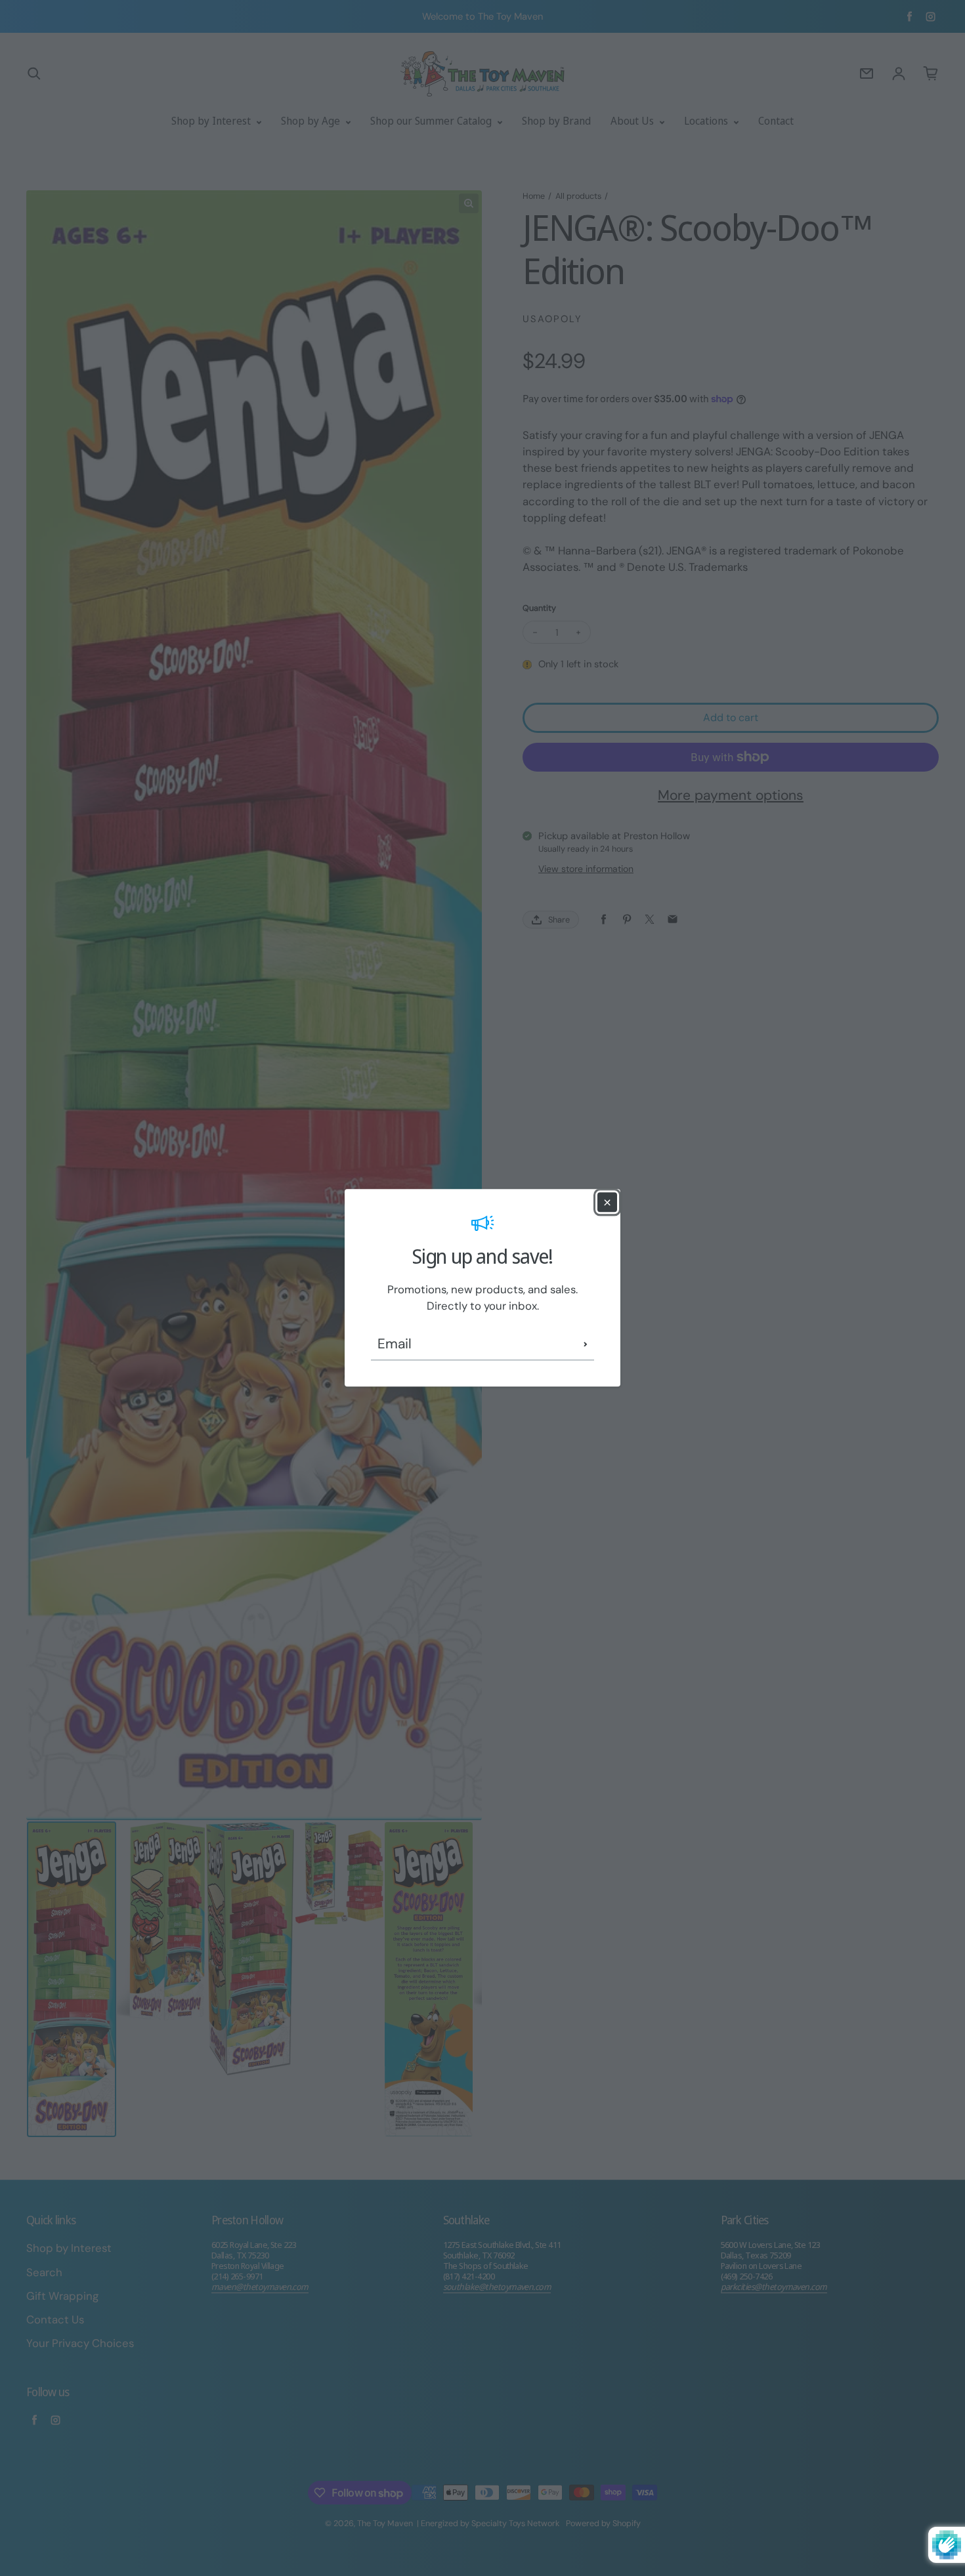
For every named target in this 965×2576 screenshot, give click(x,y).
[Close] (607, 1202)
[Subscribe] (586, 1344)
